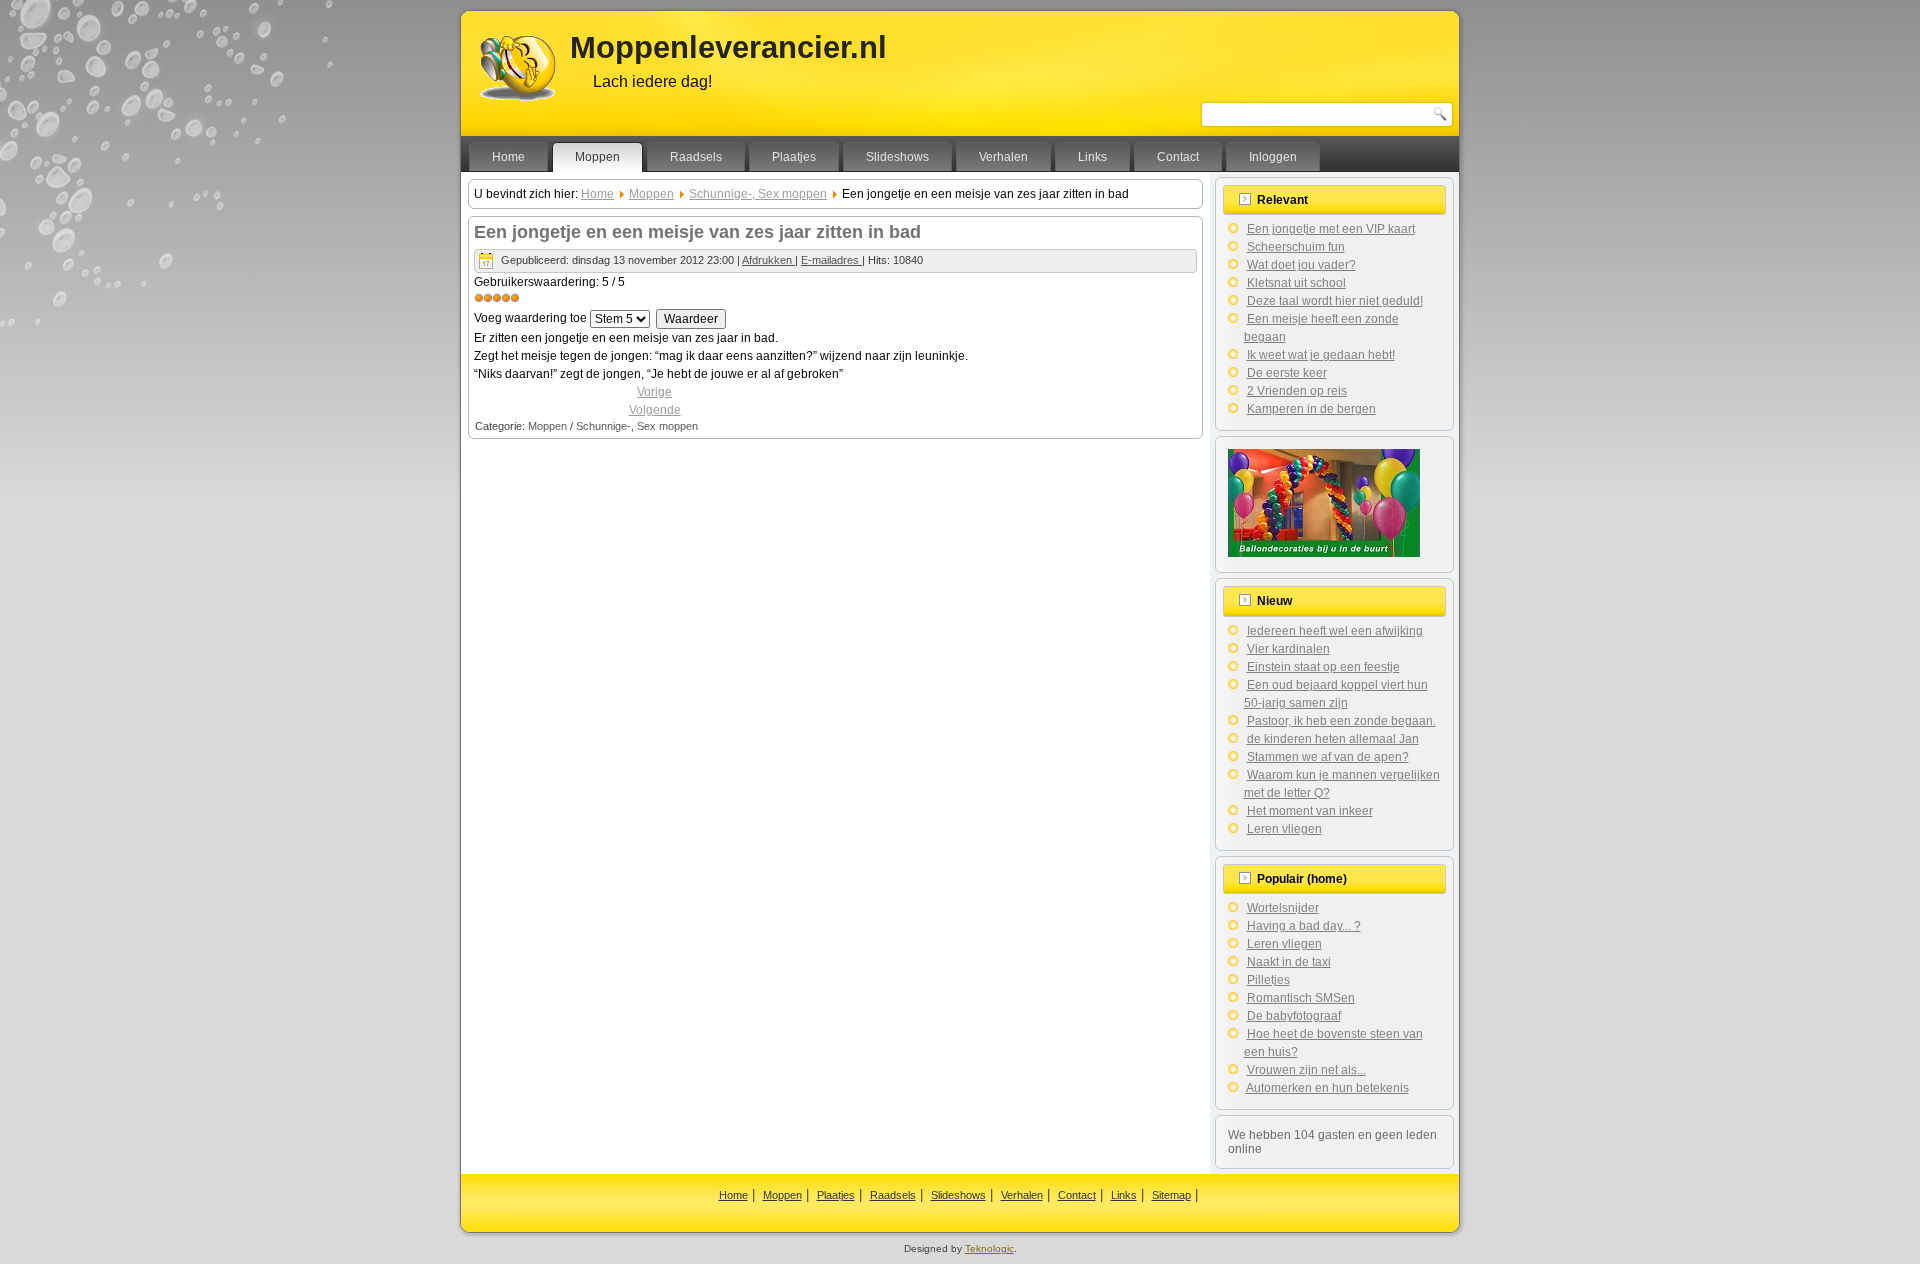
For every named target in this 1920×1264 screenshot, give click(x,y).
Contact (1178, 157)
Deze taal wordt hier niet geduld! (1335, 301)
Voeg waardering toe (530, 318)
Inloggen (1273, 157)
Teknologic (989, 1248)
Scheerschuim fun (1296, 247)
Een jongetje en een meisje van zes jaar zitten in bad (697, 232)
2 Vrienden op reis (1297, 391)
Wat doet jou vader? (1301, 265)
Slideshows (897, 157)
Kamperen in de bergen (1311, 409)
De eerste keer (1287, 373)
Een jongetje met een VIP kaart (1331, 229)
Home (508, 157)
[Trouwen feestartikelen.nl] (1324, 553)
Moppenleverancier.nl (728, 47)
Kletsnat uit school (1296, 283)
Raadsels (696, 157)
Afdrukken (768, 260)
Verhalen (1003, 157)
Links (1092, 157)
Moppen (597, 157)
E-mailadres (831, 260)
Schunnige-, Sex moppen (758, 194)
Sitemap (1171, 1195)
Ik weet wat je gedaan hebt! (1321, 355)
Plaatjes (794, 157)
